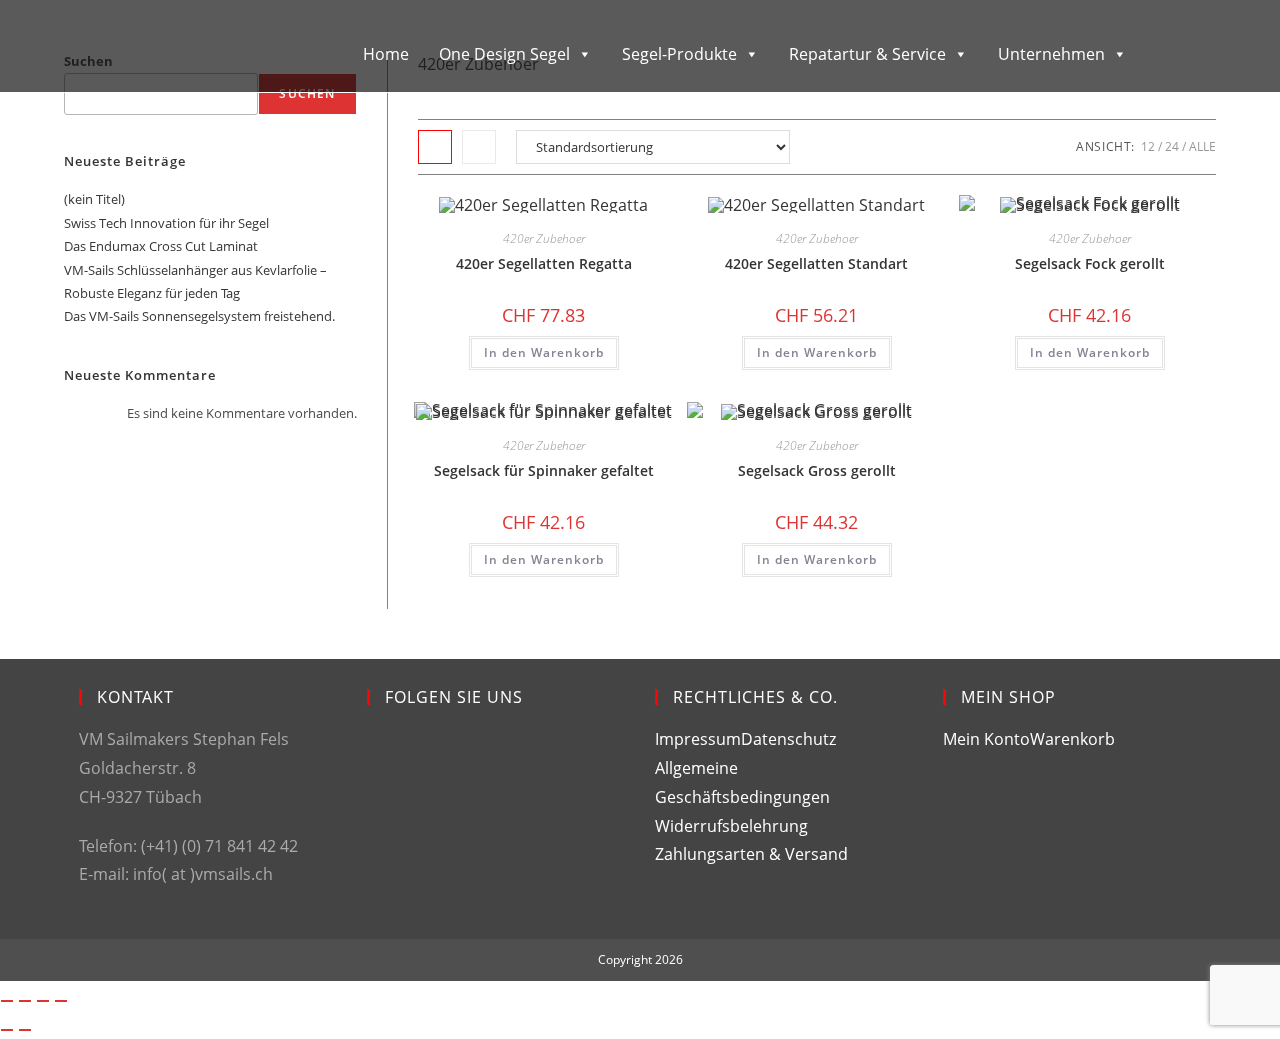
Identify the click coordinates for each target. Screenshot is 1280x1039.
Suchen (307, 93)
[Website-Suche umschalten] (1180, 52)
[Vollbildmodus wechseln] (25, 1001)
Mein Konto (986, 739)
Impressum (698, 739)
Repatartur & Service (867, 54)
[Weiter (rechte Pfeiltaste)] (25, 1030)
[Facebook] (382, 760)
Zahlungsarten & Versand (751, 854)
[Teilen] (43, 1001)
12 (1148, 146)
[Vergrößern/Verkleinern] (7, 1001)
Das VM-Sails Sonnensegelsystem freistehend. (199, 316)
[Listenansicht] (479, 147)
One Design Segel (504, 54)
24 (1172, 146)
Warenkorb (1072, 739)
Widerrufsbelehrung (731, 826)
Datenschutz (788, 739)
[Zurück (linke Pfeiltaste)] (7, 1030)
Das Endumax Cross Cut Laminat (161, 246)
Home (386, 54)
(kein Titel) (94, 199)
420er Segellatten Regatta (544, 263)
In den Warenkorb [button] (544, 352)
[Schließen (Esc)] (61, 1001)
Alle (1202, 146)
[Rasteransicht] (435, 147)
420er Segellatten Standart (816, 263)
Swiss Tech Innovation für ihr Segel (166, 223)
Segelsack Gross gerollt (817, 470)
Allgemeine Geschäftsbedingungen (742, 782)
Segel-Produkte (679, 54)
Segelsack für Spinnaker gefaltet (544, 470)
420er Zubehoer (544, 238)
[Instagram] (382, 832)
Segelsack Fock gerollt (1090, 263)
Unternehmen (1051, 54)
